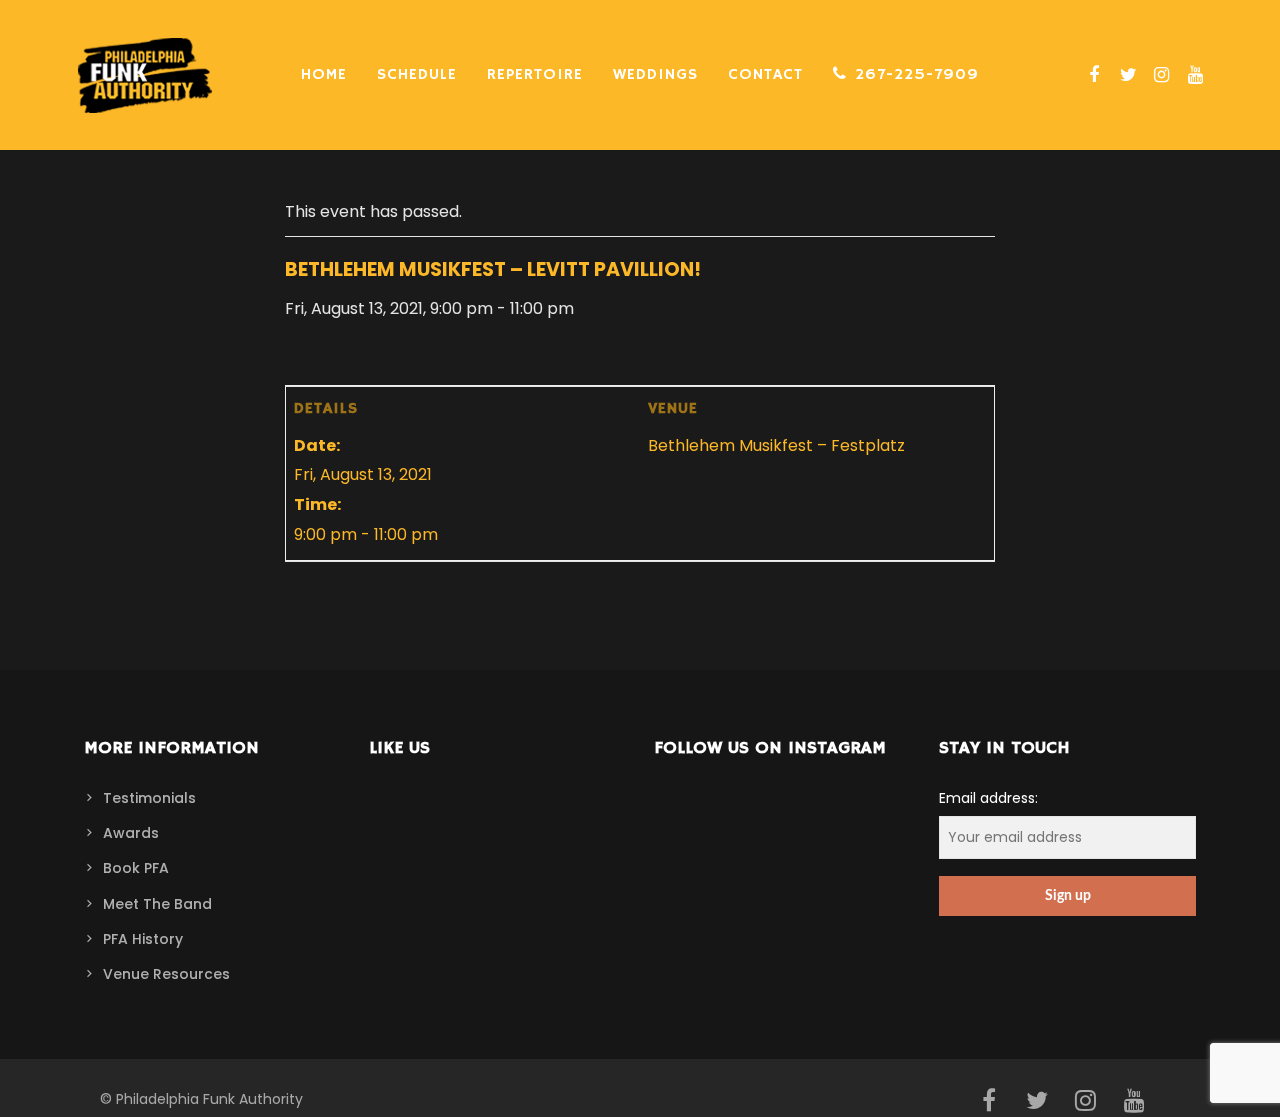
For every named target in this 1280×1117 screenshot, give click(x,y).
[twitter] (1126, 75)
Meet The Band (157, 904)
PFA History (143, 939)
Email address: (988, 798)
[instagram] (1159, 75)
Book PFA (136, 868)
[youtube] (1193, 75)
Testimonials (149, 798)
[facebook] (1092, 75)
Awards (131, 833)
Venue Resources (166, 974)
